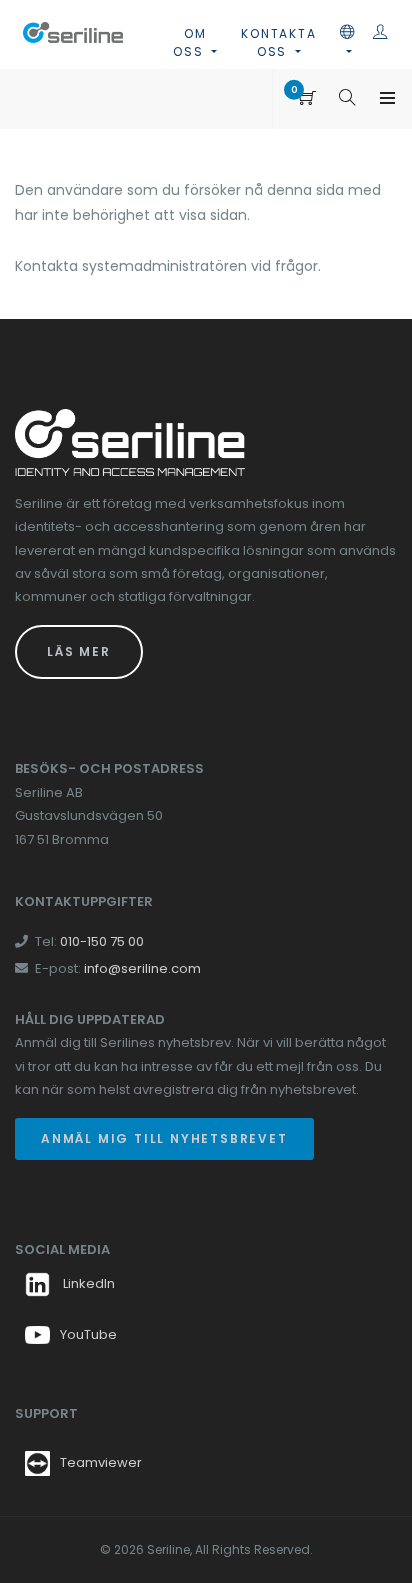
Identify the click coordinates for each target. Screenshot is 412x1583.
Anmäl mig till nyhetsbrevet (164, 1138)
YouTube (88, 1334)
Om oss (190, 42)
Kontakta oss (278, 42)
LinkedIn (87, 1283)
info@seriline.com (142, 968)
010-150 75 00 (102, 941)
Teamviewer (101, 1462)
